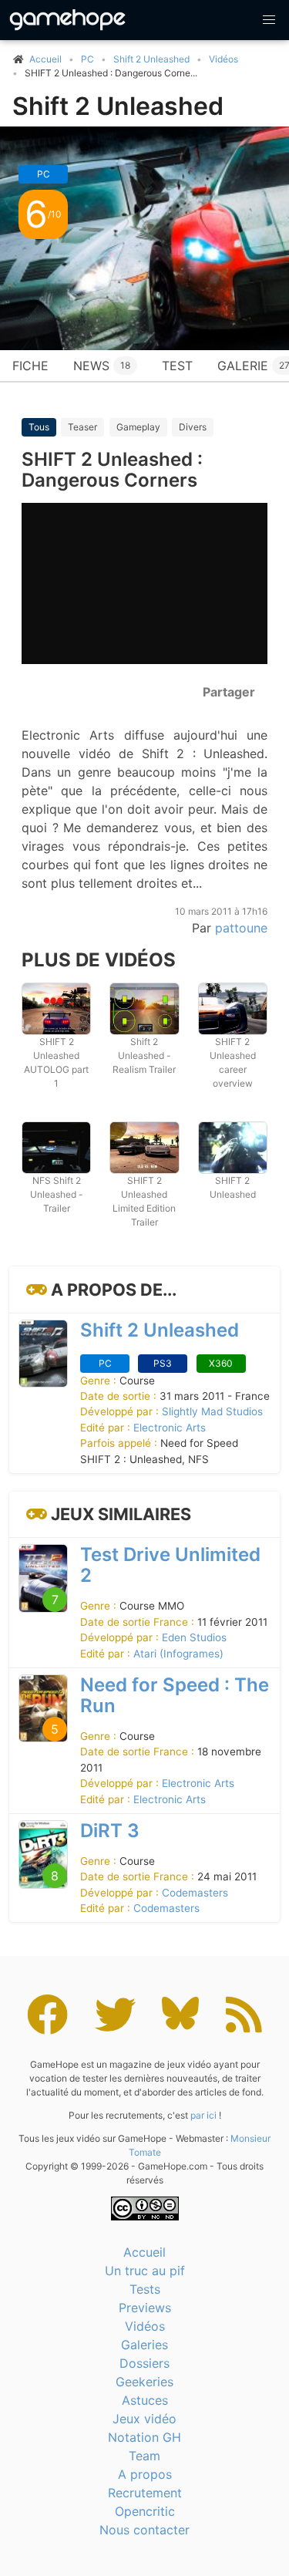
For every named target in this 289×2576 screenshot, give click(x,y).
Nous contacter (144, 2530)
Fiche (30, 366)
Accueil (144, 2252)
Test (177, 366)
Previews (145, 2308)
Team (144, 2456)
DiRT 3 (110, 1831)
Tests (145, 2289)
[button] (269, 20)
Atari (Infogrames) (178, 1654)
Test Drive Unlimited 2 (170, 1565)
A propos (145, 2474)
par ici (203, 2115)
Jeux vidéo (144, 2419)
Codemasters (195, 1893)
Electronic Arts (170, 1428)
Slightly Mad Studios (212, 1411)
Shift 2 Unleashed (151, 59)
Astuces (145, 2400)
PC (87, 59)
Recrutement (145, 2493)
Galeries (144, 2345)
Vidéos (223, 59)
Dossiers (144, 2363)
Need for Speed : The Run (175, 1695)
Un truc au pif (145, 2271)
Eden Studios (194, 1637)
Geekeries (144, 2382)
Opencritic (145, 2511)
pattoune (241, 928)
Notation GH (144, 2437)
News (102, 366)
